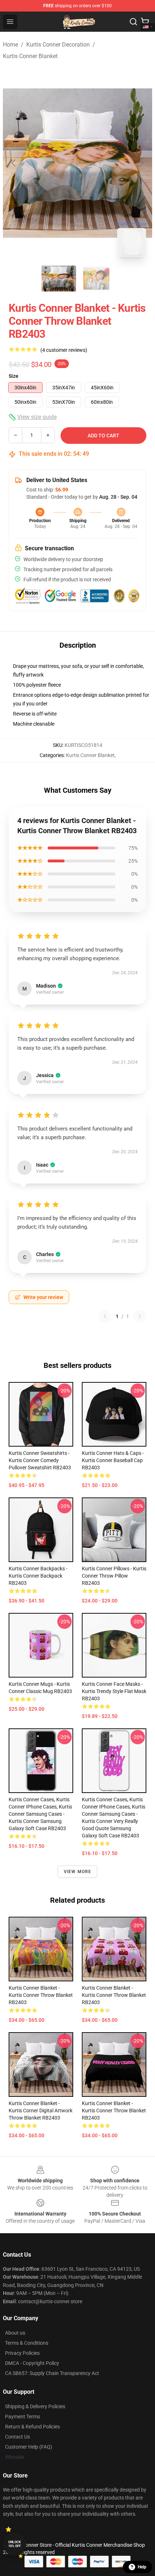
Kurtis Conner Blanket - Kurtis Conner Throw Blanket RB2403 (41, 1995)
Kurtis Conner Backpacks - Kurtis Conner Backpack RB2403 (38, 1576)
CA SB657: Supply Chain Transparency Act (52, 2373)
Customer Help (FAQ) (29, 2447)
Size (14, 376)
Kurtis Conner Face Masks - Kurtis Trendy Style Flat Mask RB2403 (114, 1691)
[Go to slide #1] (59, 279)
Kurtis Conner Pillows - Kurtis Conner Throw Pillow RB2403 (114, 1576)
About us (15, 2333)
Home (10, 45)
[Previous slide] (14, 163)
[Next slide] (141, 163)
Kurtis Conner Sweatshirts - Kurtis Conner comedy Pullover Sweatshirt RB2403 (40, 1460)
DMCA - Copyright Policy (32, 2363)
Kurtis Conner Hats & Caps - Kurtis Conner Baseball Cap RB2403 (113, 1460)
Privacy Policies (22, 2353)
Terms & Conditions (27, 2343)
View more (78, 1872)
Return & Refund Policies (32, 2427)
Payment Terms (23, 2417)
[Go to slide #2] (96, 279)
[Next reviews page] (140, 1316)
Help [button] (142, 2567)
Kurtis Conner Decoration (58, 45)
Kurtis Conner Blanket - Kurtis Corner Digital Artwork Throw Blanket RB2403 (41, 2111)
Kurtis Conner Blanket (30, 56)
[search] (133, 22)
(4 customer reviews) (64, 350)
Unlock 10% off (15, 2544)
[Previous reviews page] (105, 1316)
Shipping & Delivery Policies (35, 2406)
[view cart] (145, 22)
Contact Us (17, 2437)
